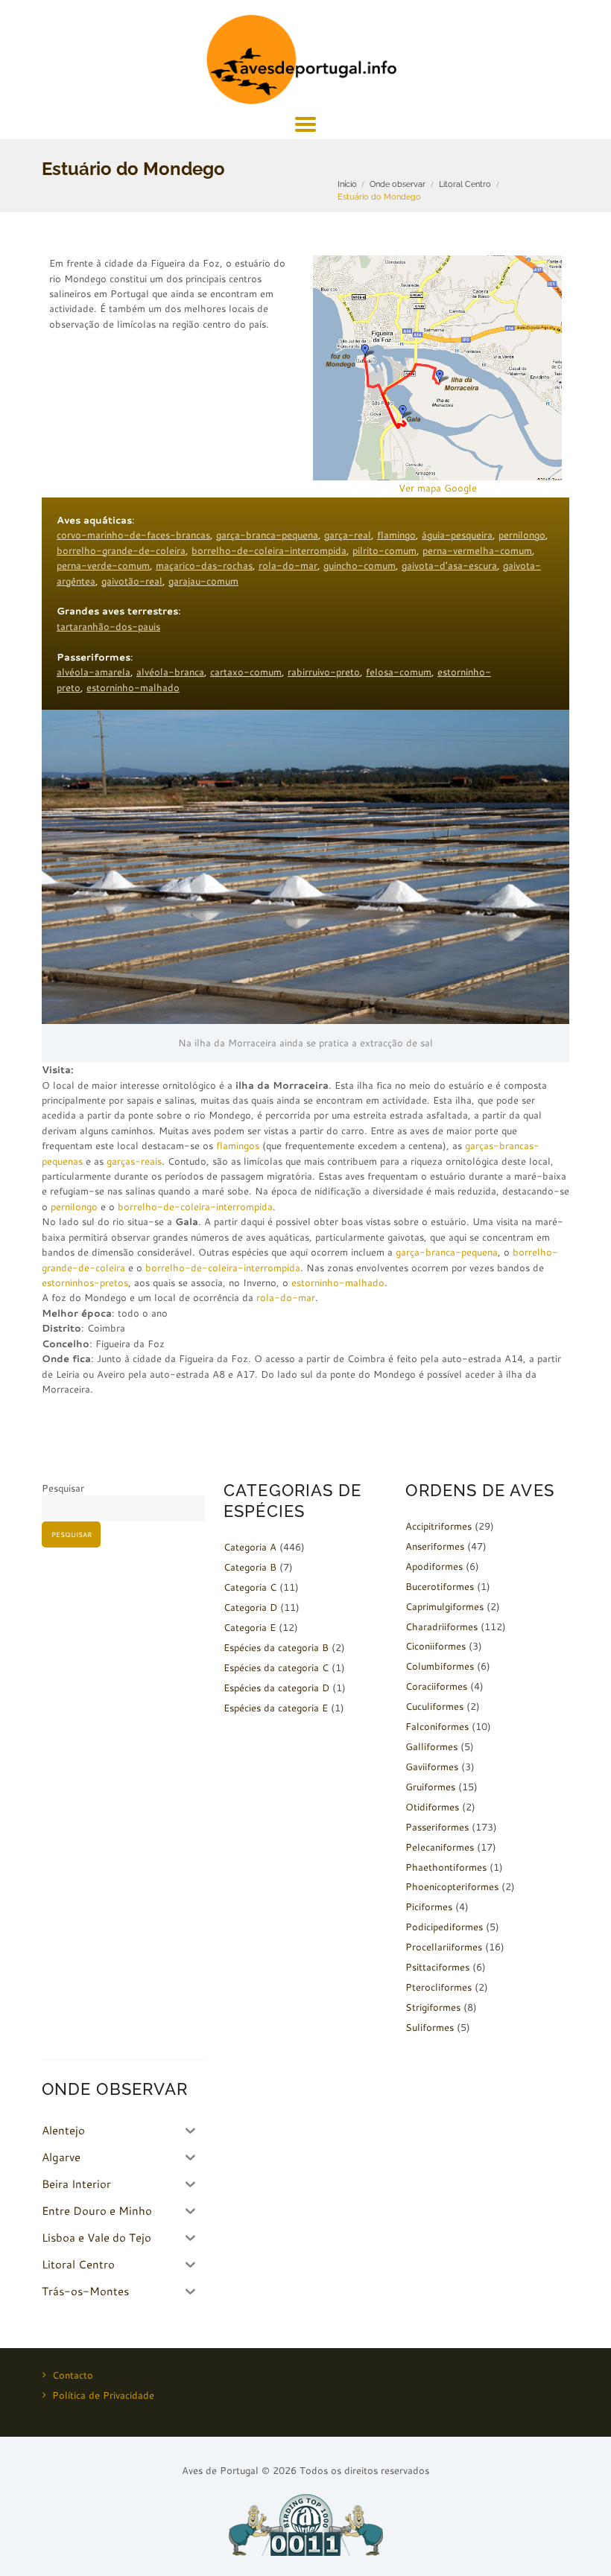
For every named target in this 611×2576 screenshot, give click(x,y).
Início (347, 184)
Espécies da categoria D (276, 1688)
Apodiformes (434, 1566)
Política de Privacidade (103, 2395)
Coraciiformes (436, 1686)
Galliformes (431, 1746)
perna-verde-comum (103, 565)
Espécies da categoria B (276, 1647)
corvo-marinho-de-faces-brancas (133, 535)
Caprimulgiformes (444, 1606)
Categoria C (250, 1587)
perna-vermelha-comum (477, 550)
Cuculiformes (434, 1706)
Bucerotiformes (440, 1586)
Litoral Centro (465, 184)
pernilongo (522, 535)
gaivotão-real (132, 581)
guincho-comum (360, 565)
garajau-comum (203, 581)
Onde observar (398, 184)
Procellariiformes (444, 1947)
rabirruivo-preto (324, 672)
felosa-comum (399, 672)
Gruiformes (430, 1787)
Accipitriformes (439, 1526)
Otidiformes (432, 1807)
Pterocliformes (439, 1987)
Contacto (73, 2375)
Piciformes (429, 1906)
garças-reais (134, 1161)
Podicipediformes (444, 1927)
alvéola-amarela (94, 672)
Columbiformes (440, 1666)
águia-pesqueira (457, 535)
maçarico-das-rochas (204, 565)
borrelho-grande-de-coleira (121, 550)
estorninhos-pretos (85, 1282)
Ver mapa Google (438, 488)
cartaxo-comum (246, 672)
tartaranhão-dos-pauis (108, 626)
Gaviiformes (432, 1766)
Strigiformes (433, 2007)
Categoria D (250, 1607)
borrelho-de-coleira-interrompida (269, 550)
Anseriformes (435, 1546)
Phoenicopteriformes (452, 1886)
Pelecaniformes (440, 1847)
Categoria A (250, 1547)
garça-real (348, 535)
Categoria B (250, 1567)
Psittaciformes (437, 1967)
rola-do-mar (288, 565)
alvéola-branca (170, 672)
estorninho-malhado (133, 687)
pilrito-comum (384, 550)
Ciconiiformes (436, 1646)
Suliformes (430, 2027)
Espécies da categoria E (276, 1708)
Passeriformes (437, 1827)
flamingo (396, 535)
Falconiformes (437, 1726)
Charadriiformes (441, 1626)
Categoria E (250, 1627)
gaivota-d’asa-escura (449, 565)
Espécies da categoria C (276, 1667)
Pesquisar (63, 1488)
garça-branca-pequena (267, 535)
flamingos (238, 1145)
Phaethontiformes (446, 1867)
